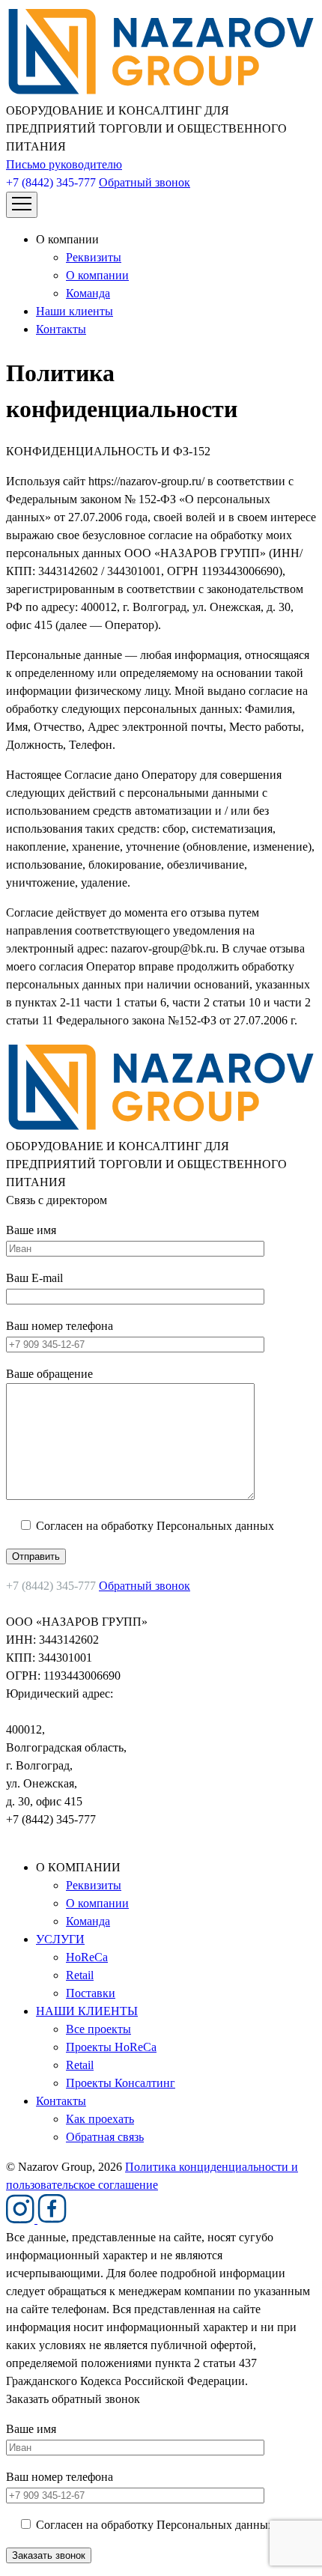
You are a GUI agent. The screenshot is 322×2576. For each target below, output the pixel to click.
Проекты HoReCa (111, 2047)
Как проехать (100, 2119)
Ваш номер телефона (60, 1326)
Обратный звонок (145, 182)
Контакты (61, 329)
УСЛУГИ (60, 1939)
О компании (97, 275)
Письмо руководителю (64, 164)
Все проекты (98, 2029)
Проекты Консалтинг (121, 2083)
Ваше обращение (49, 1374)
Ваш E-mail (34, 1278)
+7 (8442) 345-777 (51, 182)
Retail (80, 1975)
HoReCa (87, 1957)
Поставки (91, 1993)
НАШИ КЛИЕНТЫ (87, 2011)
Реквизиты (94, 257)
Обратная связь (105, 2137)
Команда (88, 293)
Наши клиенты (75, 311)
